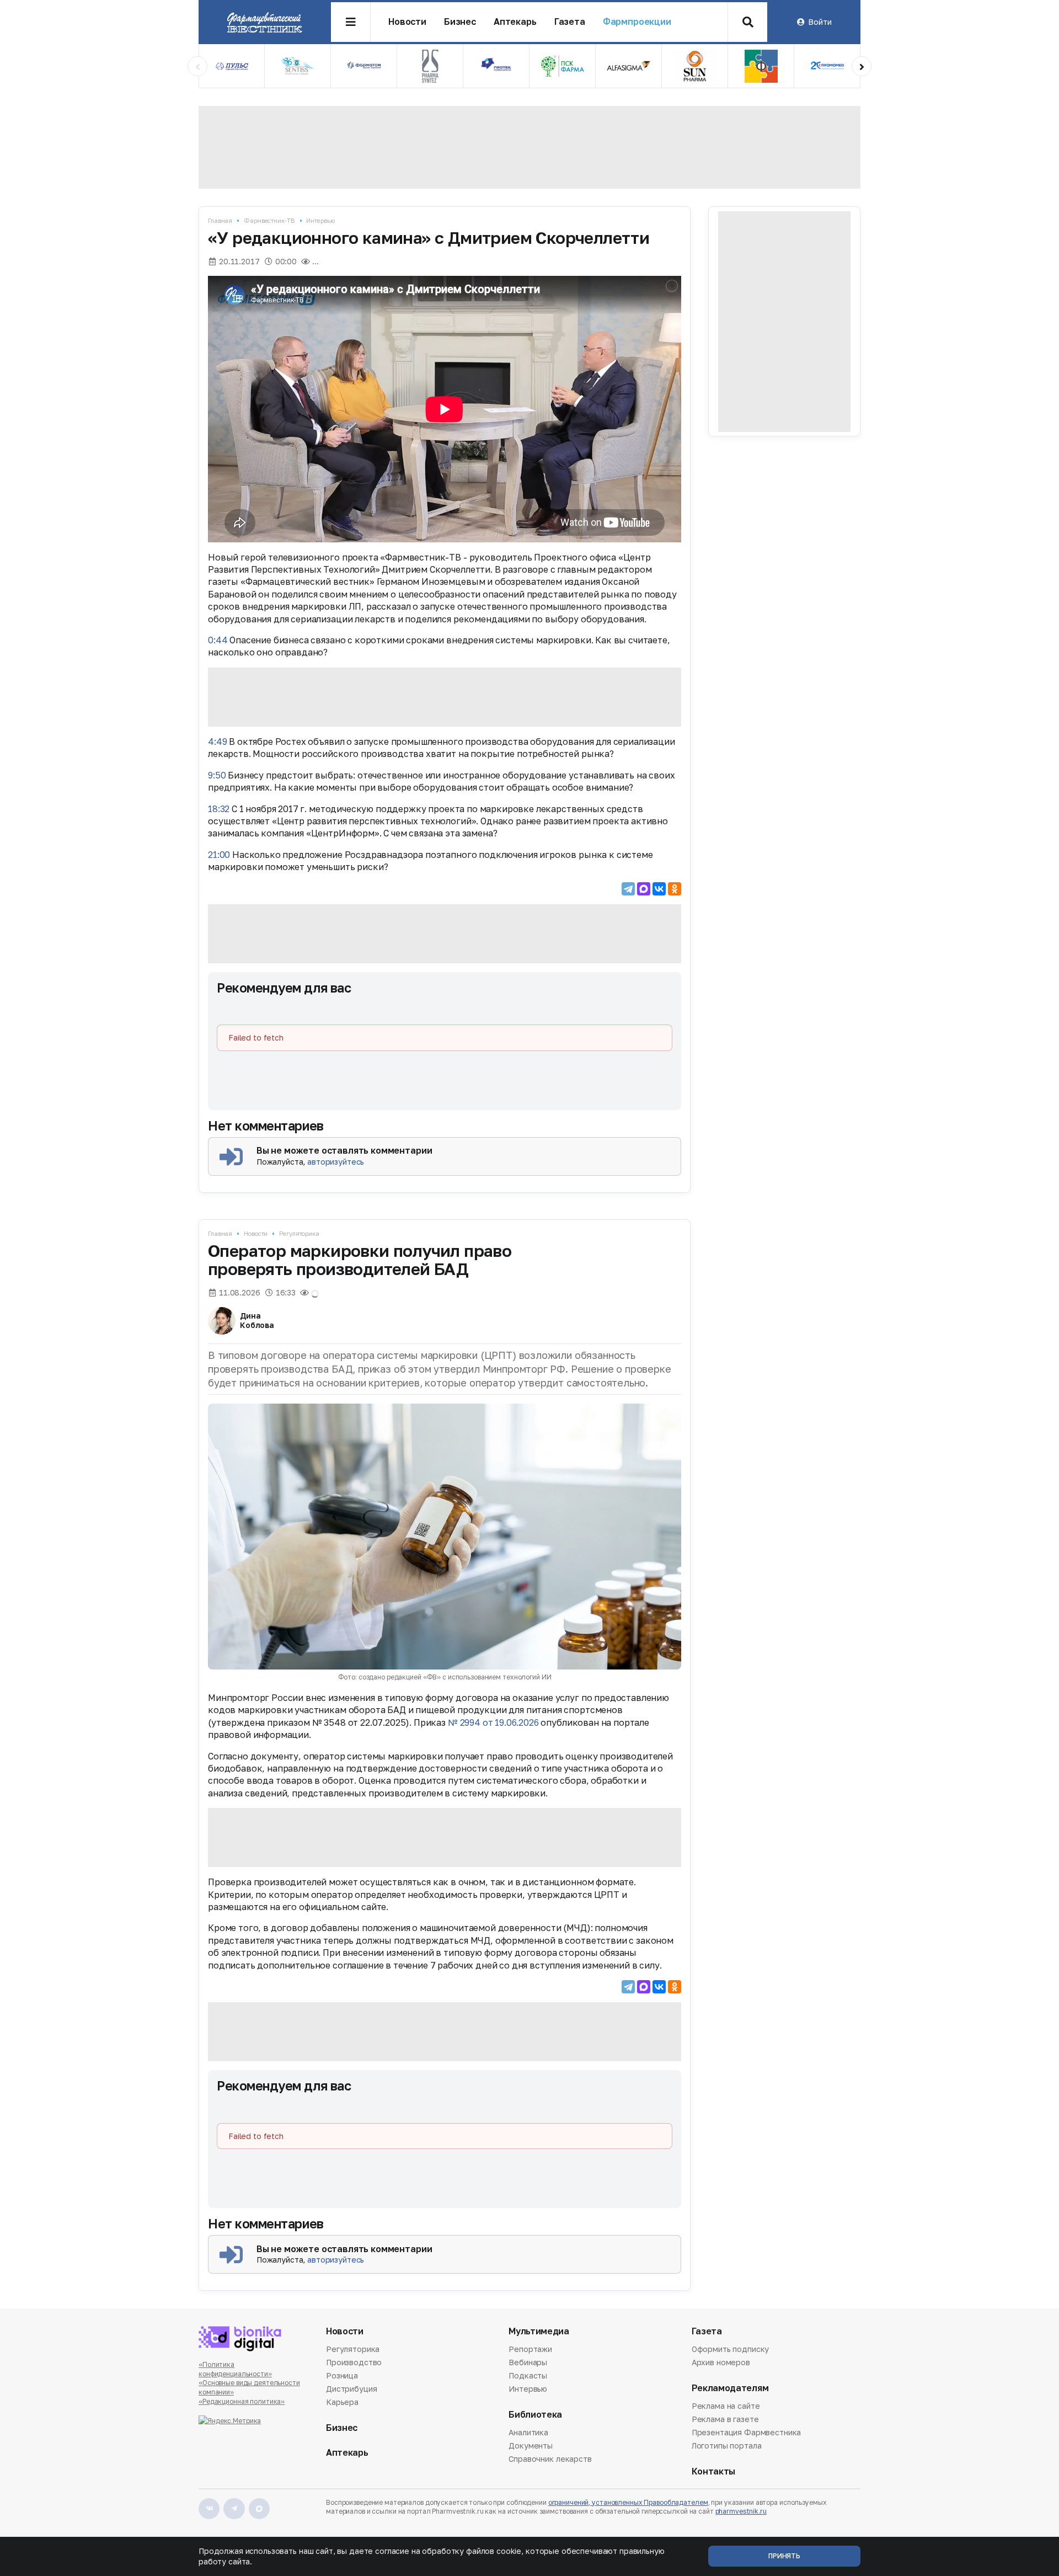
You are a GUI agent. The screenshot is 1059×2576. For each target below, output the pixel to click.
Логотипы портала (727, 2446)
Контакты (713, 2471)
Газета (570, 22)
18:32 (219, 809)
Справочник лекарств (550, 2459)
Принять (784, 2556)
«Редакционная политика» (242, 2401)
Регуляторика (299, 1233)
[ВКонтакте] (659, 889)
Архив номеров (721, 2362)
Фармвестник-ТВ (269, 220)
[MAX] (644, 889)
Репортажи (530, 2350)
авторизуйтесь (336, 1162)
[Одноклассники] (675, 889)
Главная (220, 220)
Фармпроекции (637, 22)
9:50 (217, 775)
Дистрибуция (351, 2389)
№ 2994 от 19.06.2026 (493, 1722)
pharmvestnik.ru (741, 2511)
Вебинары (528, 2362)
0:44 (218, 640)
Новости (407, 22)
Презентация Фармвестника (747, 2432)
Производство (354, 2362)
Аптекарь (515, 22)
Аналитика (528, 2433)
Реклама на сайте (726, 2407)
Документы (531, 2446)
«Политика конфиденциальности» (235, 2369)
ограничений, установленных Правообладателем (628, 2502)
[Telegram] (628, 889)
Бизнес (460, 22)
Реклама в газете (725, 2419)
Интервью (320, 220)
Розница (342, 2375)
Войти (820, 22)
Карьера (342, 2402)
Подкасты (528, 2375)
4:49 (217, 742)
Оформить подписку (731, 2350)
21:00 (219, 855)
